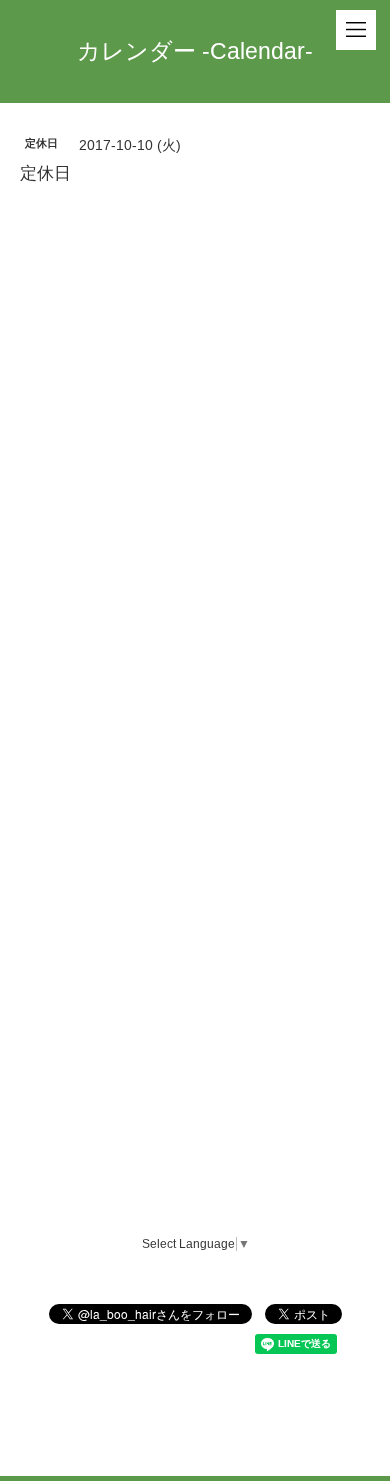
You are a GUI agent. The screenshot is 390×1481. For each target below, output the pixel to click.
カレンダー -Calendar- (195, 51)
